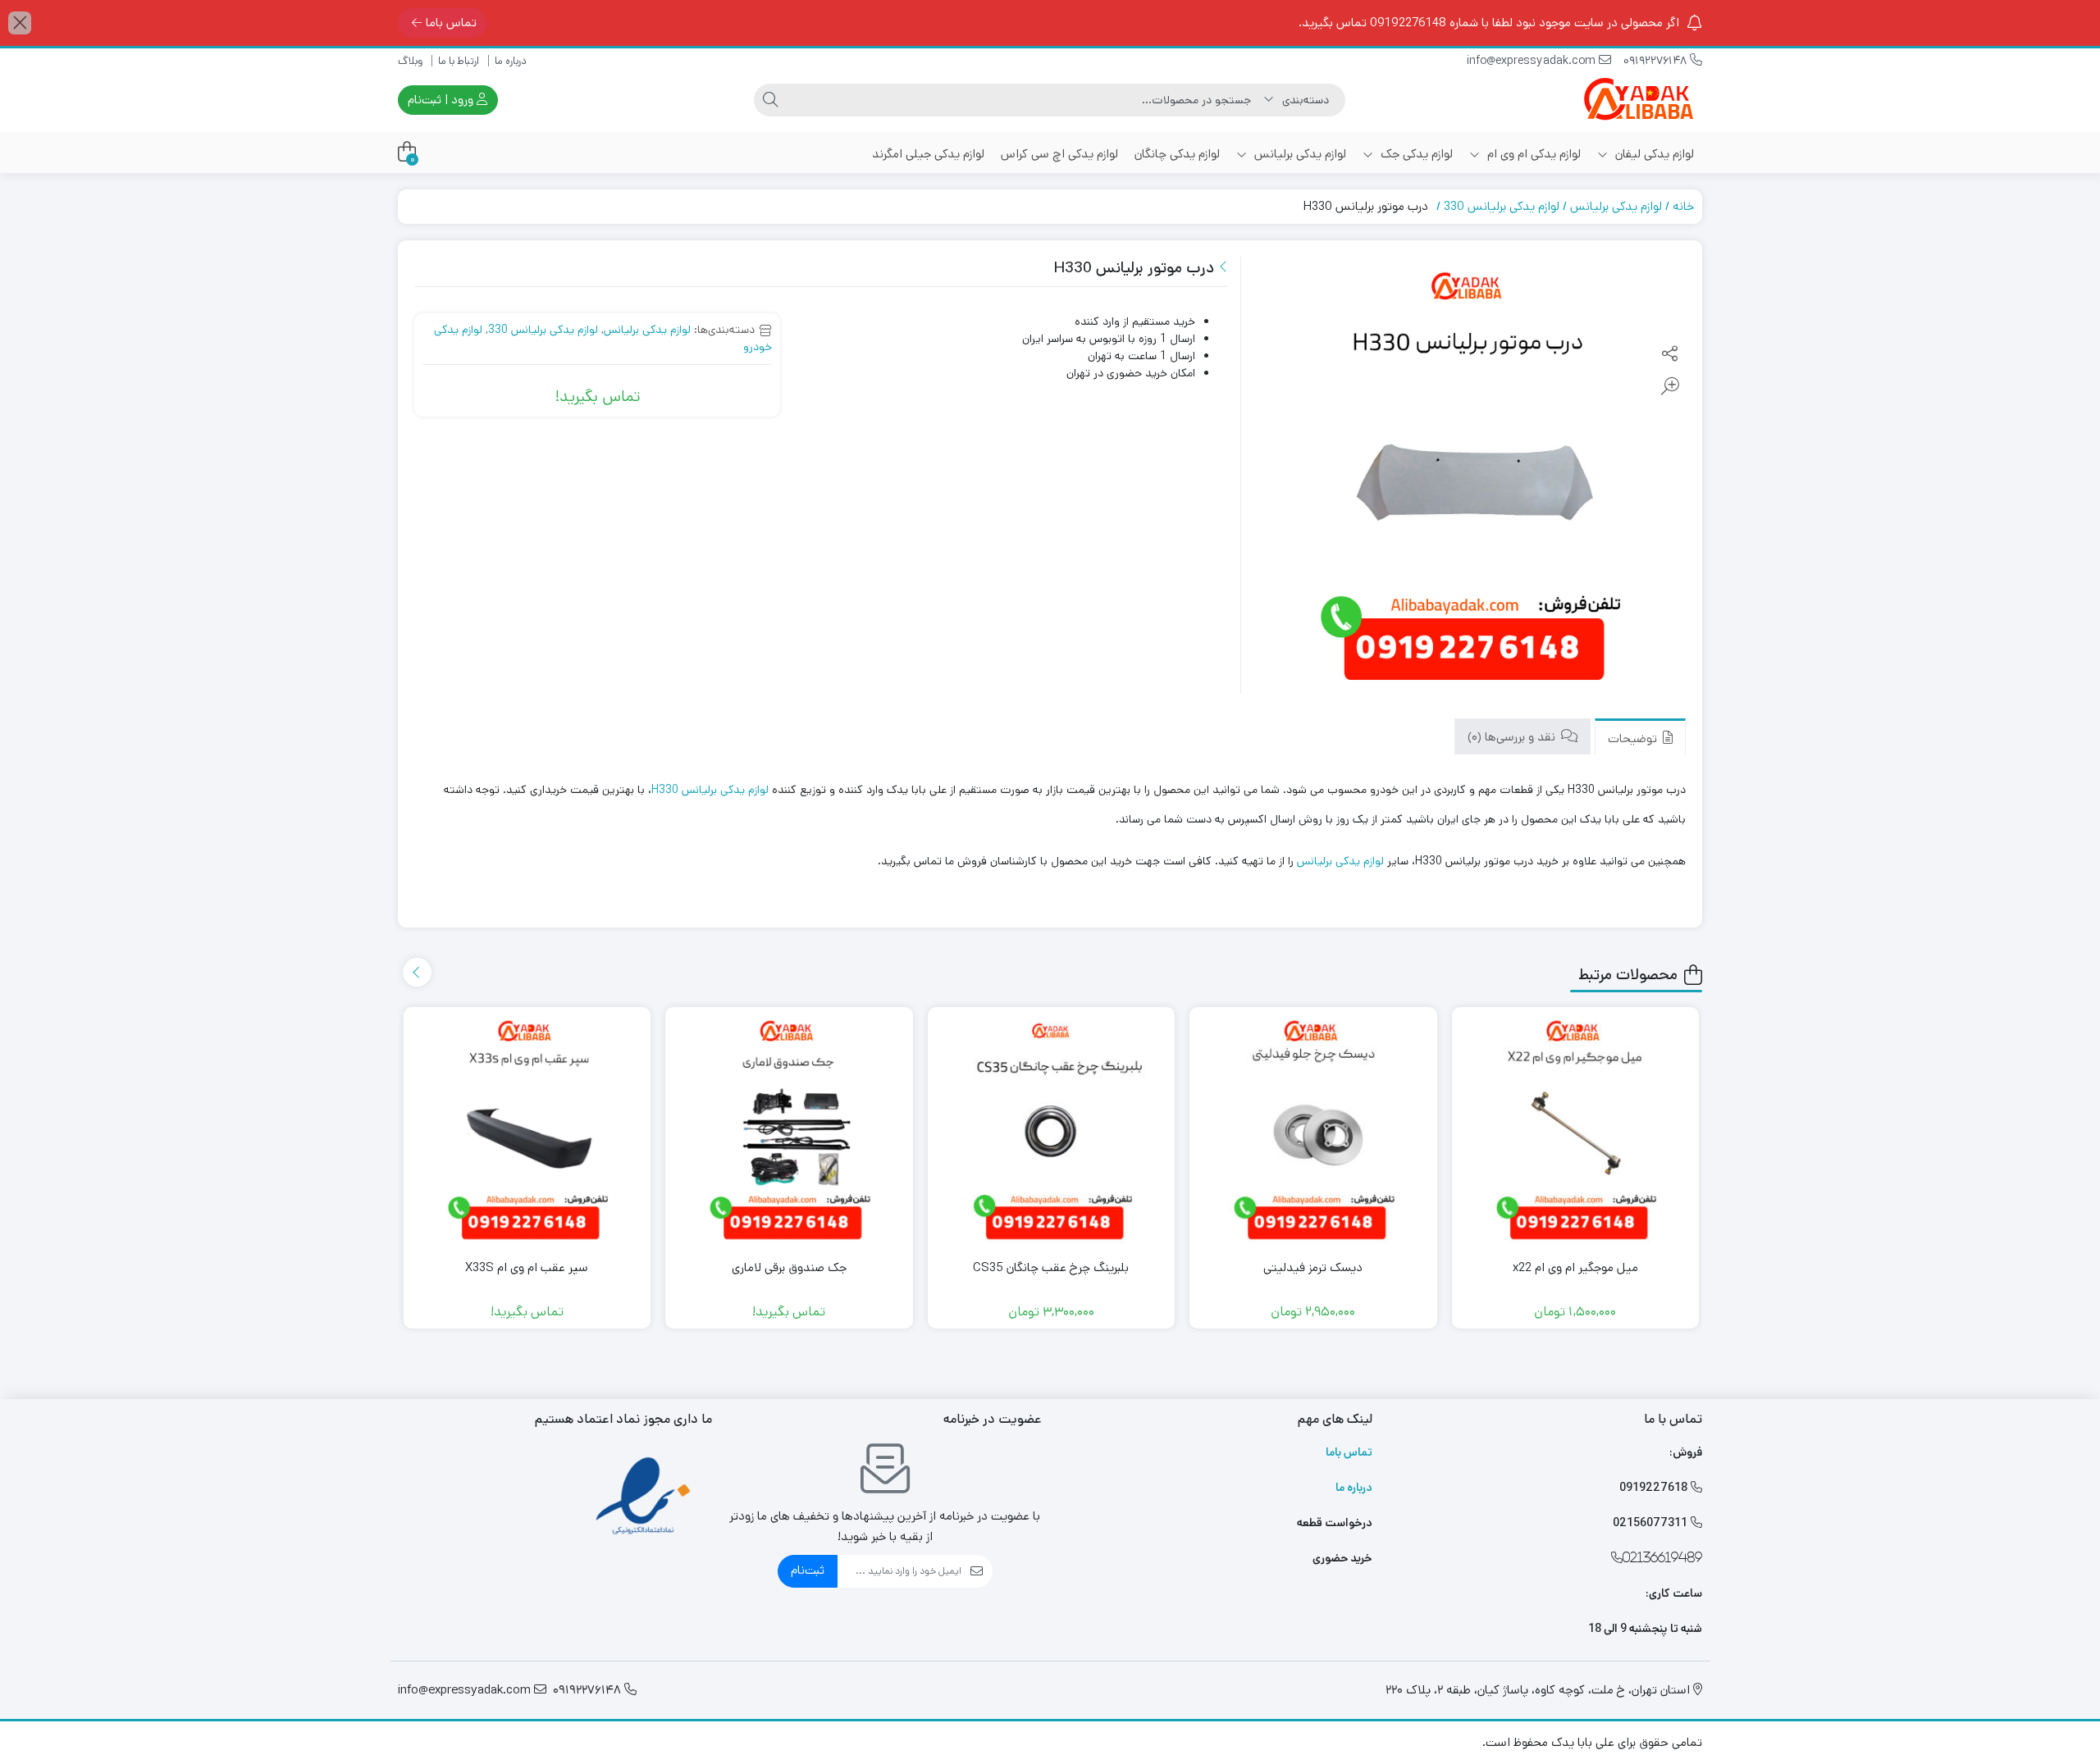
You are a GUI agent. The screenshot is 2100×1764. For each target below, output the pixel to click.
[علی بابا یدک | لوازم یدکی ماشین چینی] (1637, 100)
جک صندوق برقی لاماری (789, 1267)
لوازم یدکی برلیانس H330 (710, 790)
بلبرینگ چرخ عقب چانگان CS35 (1051, 1267)
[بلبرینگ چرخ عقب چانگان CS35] (1052, 1131)
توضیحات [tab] (1634, 738)
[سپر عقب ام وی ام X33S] (527, 1131)
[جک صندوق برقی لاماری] (789, 1131)
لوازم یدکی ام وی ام (1532, 154)
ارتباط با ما (459, 61)
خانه (1683, 206)
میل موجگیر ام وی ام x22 (1575, 1267)
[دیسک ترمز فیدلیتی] (1313, 1131)
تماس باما (451, 23)
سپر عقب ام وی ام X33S (527, 1267)
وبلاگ (410, 61)
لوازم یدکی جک (1415, 154)
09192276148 (1657, 61)
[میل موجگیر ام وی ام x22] (1576, 1131)
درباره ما (511, 61)
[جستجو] (770, 100)
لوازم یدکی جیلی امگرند (928, 154)
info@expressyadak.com (1533, 61)
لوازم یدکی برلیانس (1299, 154)
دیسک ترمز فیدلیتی (1313, 1267)
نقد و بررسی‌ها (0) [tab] (1513, 736)
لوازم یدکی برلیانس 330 (1502, 206)
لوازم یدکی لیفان (1653, 154)
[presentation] (417, 972)
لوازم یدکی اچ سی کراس (1059, 154)
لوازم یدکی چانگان (1177, 154)
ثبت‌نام (808, 1570)
